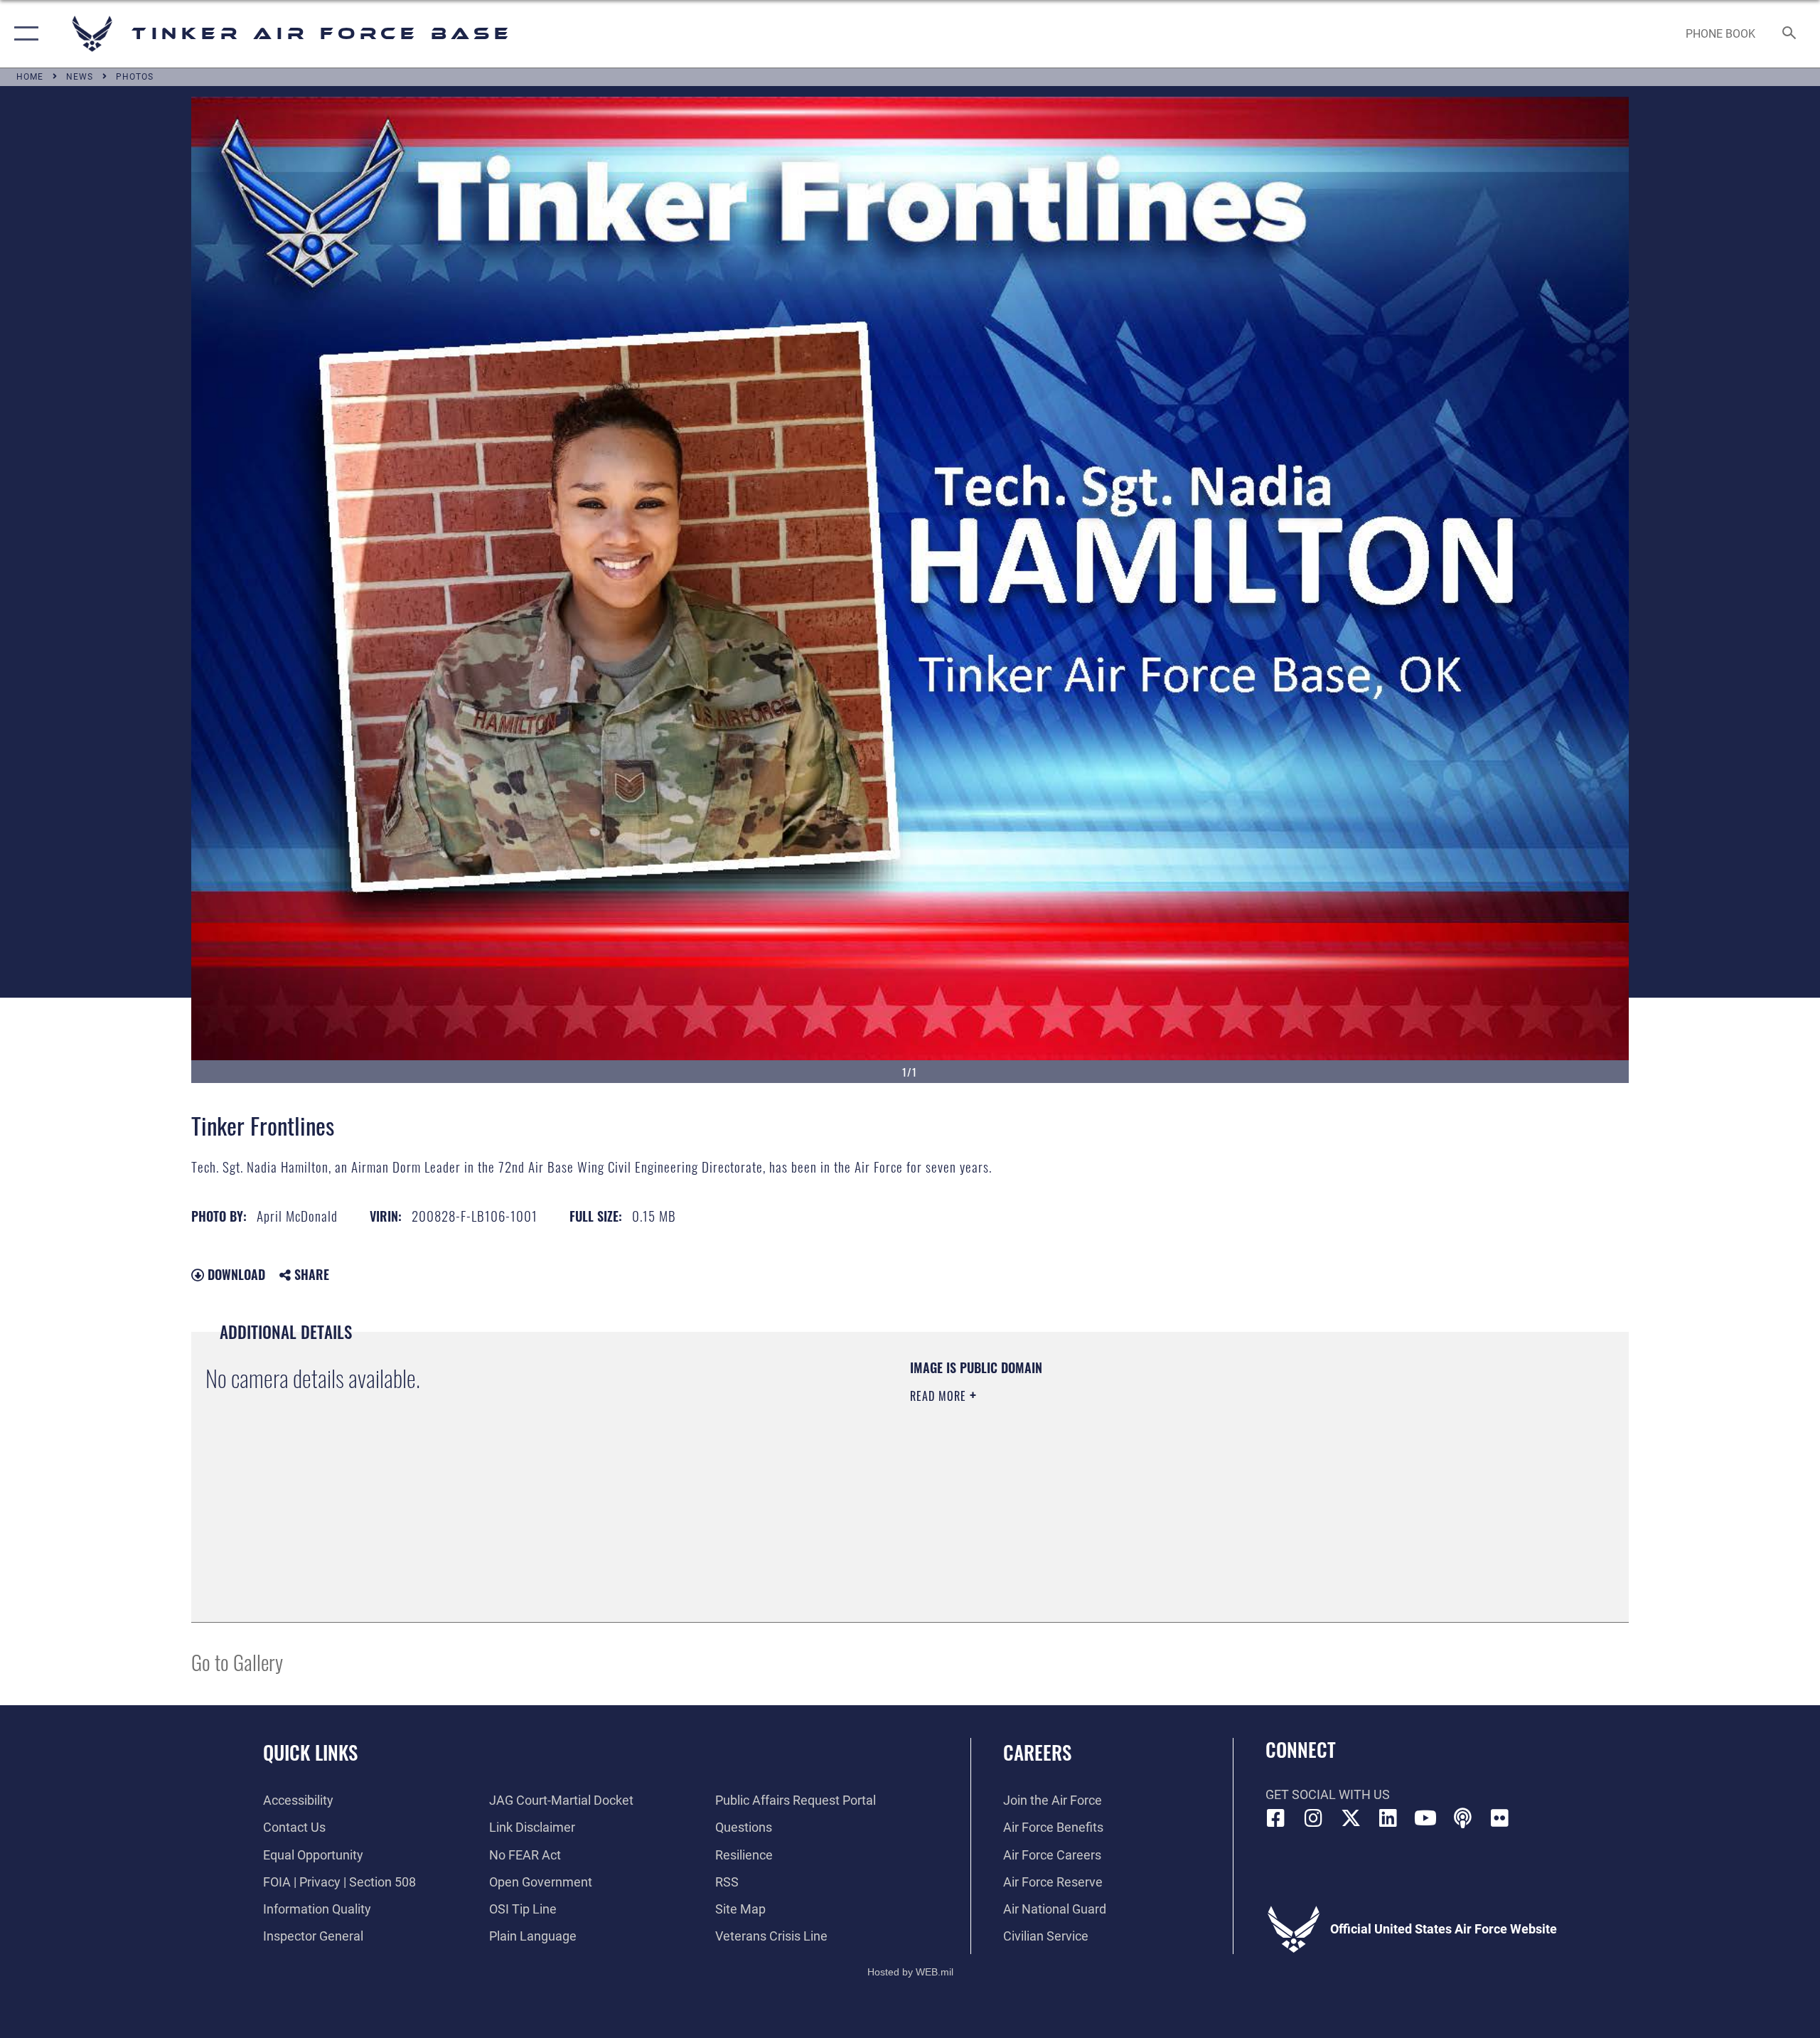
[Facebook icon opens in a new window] (1276, 1818)
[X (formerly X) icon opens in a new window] (1351, 1818)
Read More (940, 1396)
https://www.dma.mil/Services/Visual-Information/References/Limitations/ (1077, 1466)
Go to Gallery (237, 1661)
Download (235, 1274)
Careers (1037, 1752)
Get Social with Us (1328, 1794)
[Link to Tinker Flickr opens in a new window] (1500, 1818)
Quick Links (310, 1752)
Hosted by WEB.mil (910, 1972)
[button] (23, 34)
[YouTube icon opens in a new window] (1425, 1818)
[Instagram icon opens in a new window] (1313, 1818)
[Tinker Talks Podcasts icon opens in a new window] (1462, 1818)
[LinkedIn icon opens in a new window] (1388, 1818)
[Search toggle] (1790, 34)
